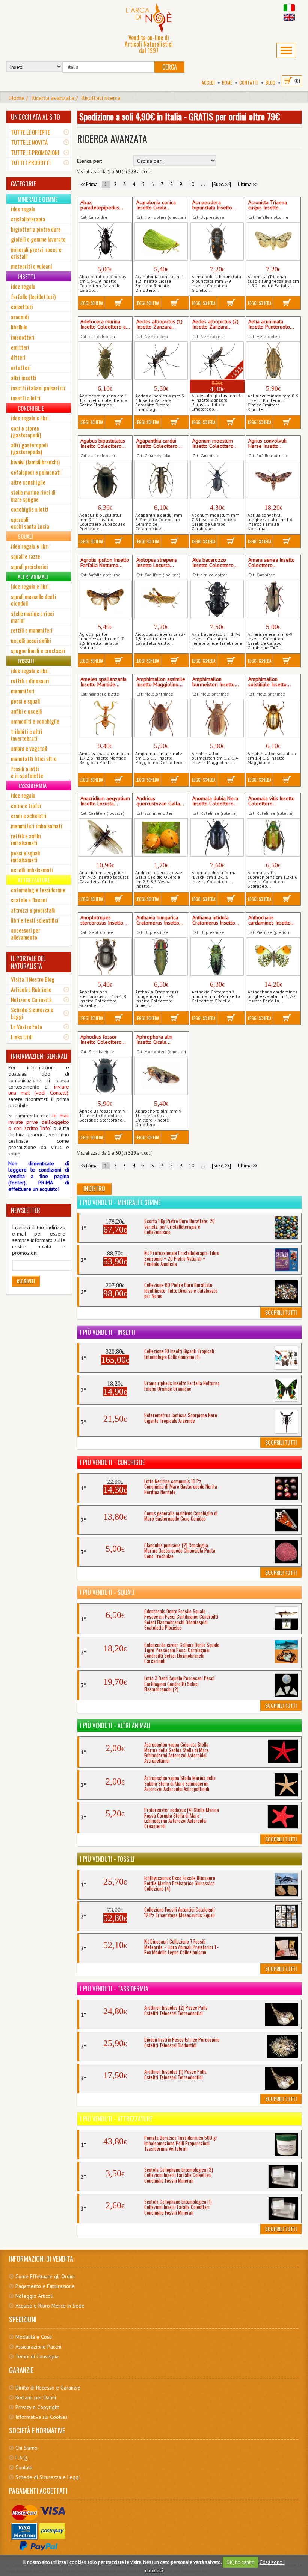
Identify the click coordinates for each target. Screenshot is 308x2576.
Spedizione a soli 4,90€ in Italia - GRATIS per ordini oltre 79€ (180, 116)
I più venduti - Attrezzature (116, 2119)
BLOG (270, 83)
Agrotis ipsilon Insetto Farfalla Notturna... (105, 563)
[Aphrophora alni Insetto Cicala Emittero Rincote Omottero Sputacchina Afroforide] (161, 1076)
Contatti (249, 83)
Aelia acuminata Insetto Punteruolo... (271, 324)
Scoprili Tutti (281, 1312)
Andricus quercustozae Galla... (160, 801)
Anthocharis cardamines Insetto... (272, 920)
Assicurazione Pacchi (38, 2347)
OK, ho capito (241, 2562)
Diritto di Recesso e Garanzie (48, 2388)
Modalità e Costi (34, 2337)
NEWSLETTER (26, 1210)
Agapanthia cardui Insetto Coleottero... (159, 444)
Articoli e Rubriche (31, 989)
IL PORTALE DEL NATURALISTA (28, 962)
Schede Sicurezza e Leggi (32, 1013)
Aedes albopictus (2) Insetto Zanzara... (215, 324)
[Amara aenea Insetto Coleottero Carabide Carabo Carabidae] (273, 599)
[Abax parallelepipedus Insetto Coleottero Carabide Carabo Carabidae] (105, 241)
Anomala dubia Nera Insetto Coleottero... (215, 801)
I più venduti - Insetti (108, 1332)
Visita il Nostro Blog (33, 979)
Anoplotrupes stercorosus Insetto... (104, 920)
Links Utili (22, 1037)
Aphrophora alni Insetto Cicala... (154, 1040)
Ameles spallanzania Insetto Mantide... (103, 682)
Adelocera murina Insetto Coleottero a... (105, 324)
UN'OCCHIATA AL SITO (35, 117)
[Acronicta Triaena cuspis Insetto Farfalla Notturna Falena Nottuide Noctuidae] (273, 241)
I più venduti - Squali (107, 1592)
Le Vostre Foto (26, 1026)
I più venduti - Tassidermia (114, 1989)
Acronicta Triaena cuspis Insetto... (268, 205)
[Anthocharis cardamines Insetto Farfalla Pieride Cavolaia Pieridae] (273, 957)
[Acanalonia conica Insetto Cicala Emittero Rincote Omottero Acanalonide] (161, 241)
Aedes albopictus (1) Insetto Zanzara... (159, 324)
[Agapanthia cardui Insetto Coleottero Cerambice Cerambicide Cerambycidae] (161, 480)
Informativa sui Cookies (42, 2417)
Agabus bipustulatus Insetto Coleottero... (103, 444)
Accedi (208, 83)
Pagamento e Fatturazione (45, 2286)
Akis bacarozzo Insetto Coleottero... (215, 563)
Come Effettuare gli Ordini (45, 2276)
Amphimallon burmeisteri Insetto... (216, 682)
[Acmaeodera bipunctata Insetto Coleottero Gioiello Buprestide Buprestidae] (217, 241)
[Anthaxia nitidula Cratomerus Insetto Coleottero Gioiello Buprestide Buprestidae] (217, 957)
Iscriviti (26, 1281)
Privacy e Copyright (37, 2407)
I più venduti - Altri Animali (115, 1725)
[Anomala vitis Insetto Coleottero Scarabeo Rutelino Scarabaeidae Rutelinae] (273, 837)
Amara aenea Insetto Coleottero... (272, 563)
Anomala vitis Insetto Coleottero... (272, 801)
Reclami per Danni (36, 2397)
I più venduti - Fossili (107, 1859)
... (203, 184)
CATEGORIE (23, 184)
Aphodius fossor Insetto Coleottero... (103, 1040)
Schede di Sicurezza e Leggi (48, 2477)
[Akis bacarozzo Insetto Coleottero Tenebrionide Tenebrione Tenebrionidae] (217, 599)
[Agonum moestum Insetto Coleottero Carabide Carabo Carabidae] (217, 480)
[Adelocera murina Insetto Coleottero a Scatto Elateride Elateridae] (105, 361)
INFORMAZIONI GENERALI (39, 1056)
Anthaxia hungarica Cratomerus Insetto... (160, 920)
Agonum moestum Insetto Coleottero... (215, 444)
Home (227, 83)
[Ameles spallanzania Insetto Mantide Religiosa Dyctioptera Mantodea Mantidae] (105, 718)
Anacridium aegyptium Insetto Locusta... (105, 801)
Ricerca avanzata (53, 98)
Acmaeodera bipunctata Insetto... (214, 205)
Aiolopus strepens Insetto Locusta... (157, 563)
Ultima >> (248, 184)
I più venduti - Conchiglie (112, 1462)
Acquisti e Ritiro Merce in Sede (50, 2306)
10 (192, 184)
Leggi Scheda (91, 303)
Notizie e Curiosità (31, 999)
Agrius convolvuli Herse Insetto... (267, 444)
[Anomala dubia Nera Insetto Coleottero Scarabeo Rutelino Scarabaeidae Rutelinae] (217, 837)
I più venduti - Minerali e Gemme (120, 1202)
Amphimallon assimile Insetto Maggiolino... (161, 682)
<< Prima (89, 184)
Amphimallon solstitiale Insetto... (269, 682)
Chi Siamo (26, 2448)
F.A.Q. (22, 2458)
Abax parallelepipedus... (102, 205)
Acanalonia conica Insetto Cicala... (156, 205)
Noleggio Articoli (34, 2296)
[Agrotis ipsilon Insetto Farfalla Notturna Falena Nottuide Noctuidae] (105, 599)
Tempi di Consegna (37, 2356)
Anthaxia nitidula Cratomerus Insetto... (216, 920)
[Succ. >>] (221, 184)
